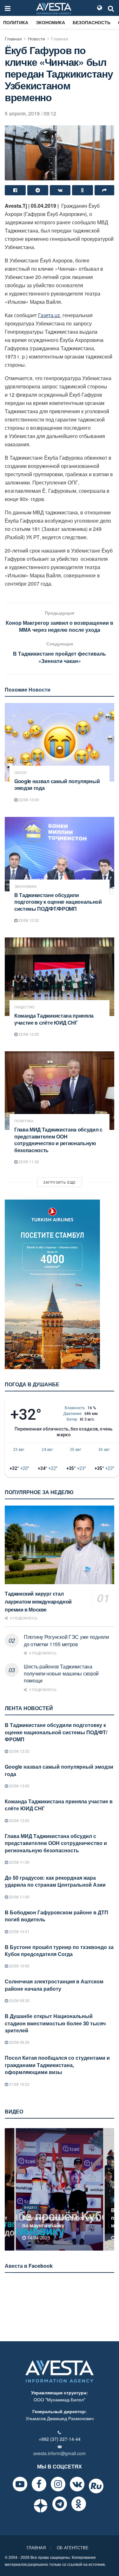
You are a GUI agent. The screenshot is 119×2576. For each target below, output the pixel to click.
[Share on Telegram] (38, 190)
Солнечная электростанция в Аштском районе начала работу (54, 1985)
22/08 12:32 (28, 920)
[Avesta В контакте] (77, 2484)
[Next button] (110, 2189)
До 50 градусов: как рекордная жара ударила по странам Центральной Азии (55, 1881)
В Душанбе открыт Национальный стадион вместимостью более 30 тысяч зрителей (55, 2023)
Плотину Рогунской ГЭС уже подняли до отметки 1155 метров (66, 1640)
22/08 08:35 (19, 2042)
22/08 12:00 (28, 1034)
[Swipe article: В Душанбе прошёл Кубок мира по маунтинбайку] (60, 2189)
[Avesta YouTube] (20, 2484)
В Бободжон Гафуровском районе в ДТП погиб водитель (56, 1916)
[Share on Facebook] (15, 190)
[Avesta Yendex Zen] (41, 2506)
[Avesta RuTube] (96, 2486)
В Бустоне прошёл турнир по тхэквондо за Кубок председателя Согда (59, 1950)
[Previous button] (9, 2189)
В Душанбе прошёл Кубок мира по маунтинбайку (60, 2221)
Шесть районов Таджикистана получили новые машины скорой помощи (61, 1674)
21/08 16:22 (19, 2084)
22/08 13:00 (28, 800)
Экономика (50, 22)
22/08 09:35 (19, 2000)
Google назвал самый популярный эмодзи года (57, 785)
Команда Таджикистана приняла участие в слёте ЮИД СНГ (54, 1019)
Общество (24, 1007)
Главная (13, 38)
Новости (36, 38)
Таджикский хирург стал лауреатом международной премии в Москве (38, 1601)
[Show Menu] (8, 8)
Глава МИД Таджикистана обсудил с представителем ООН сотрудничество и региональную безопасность (58, 1140)
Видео (31, 2207)
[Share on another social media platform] (104, 190)
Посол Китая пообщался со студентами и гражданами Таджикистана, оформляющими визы (57, 2065)
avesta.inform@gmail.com (60, 2453)
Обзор (20, 773)
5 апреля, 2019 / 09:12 (30, 113)
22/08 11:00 (19, 1897)
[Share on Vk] (60, 190)
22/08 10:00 (19, 1966)
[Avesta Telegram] (60, 2504)
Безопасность (92, 22)
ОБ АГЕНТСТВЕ (73, 2548)
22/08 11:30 (28, 1162)
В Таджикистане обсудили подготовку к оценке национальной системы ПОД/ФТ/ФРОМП (58, 902)
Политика (16, 22)
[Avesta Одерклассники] (79, 2504)
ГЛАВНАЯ (36, 2548)
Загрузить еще (60, 1182)
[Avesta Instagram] (58, 2484)
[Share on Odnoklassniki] (83, 190)
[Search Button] (111, 8)
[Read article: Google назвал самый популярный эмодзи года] (60, 742)
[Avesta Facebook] (39, 2484)
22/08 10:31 (19, 1931)
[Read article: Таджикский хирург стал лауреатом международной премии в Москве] (60, 1545)
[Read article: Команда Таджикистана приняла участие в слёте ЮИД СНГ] (60, 977)
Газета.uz (49, 315)
